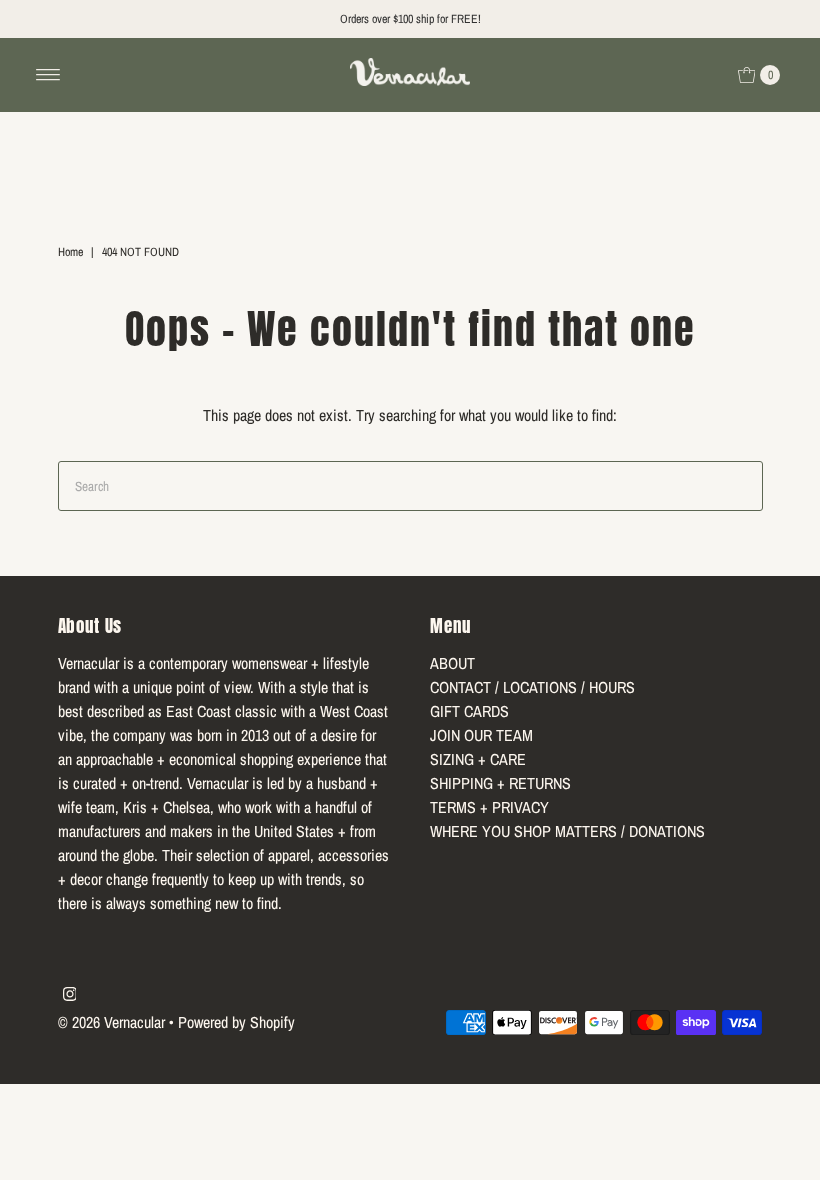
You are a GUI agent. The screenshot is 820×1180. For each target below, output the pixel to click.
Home (70, 252)
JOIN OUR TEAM (481, 735)
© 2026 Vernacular (111, 1022)
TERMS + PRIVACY (489, 807)
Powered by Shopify (236, 1022)
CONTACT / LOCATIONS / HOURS (532, 687)
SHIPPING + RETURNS (500, 783)
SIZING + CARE (478, 759)
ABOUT (452, 663)
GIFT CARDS (469, 711)
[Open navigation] (48, 75)
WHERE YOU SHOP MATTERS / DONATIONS (567, 831)
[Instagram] (70, 995)
